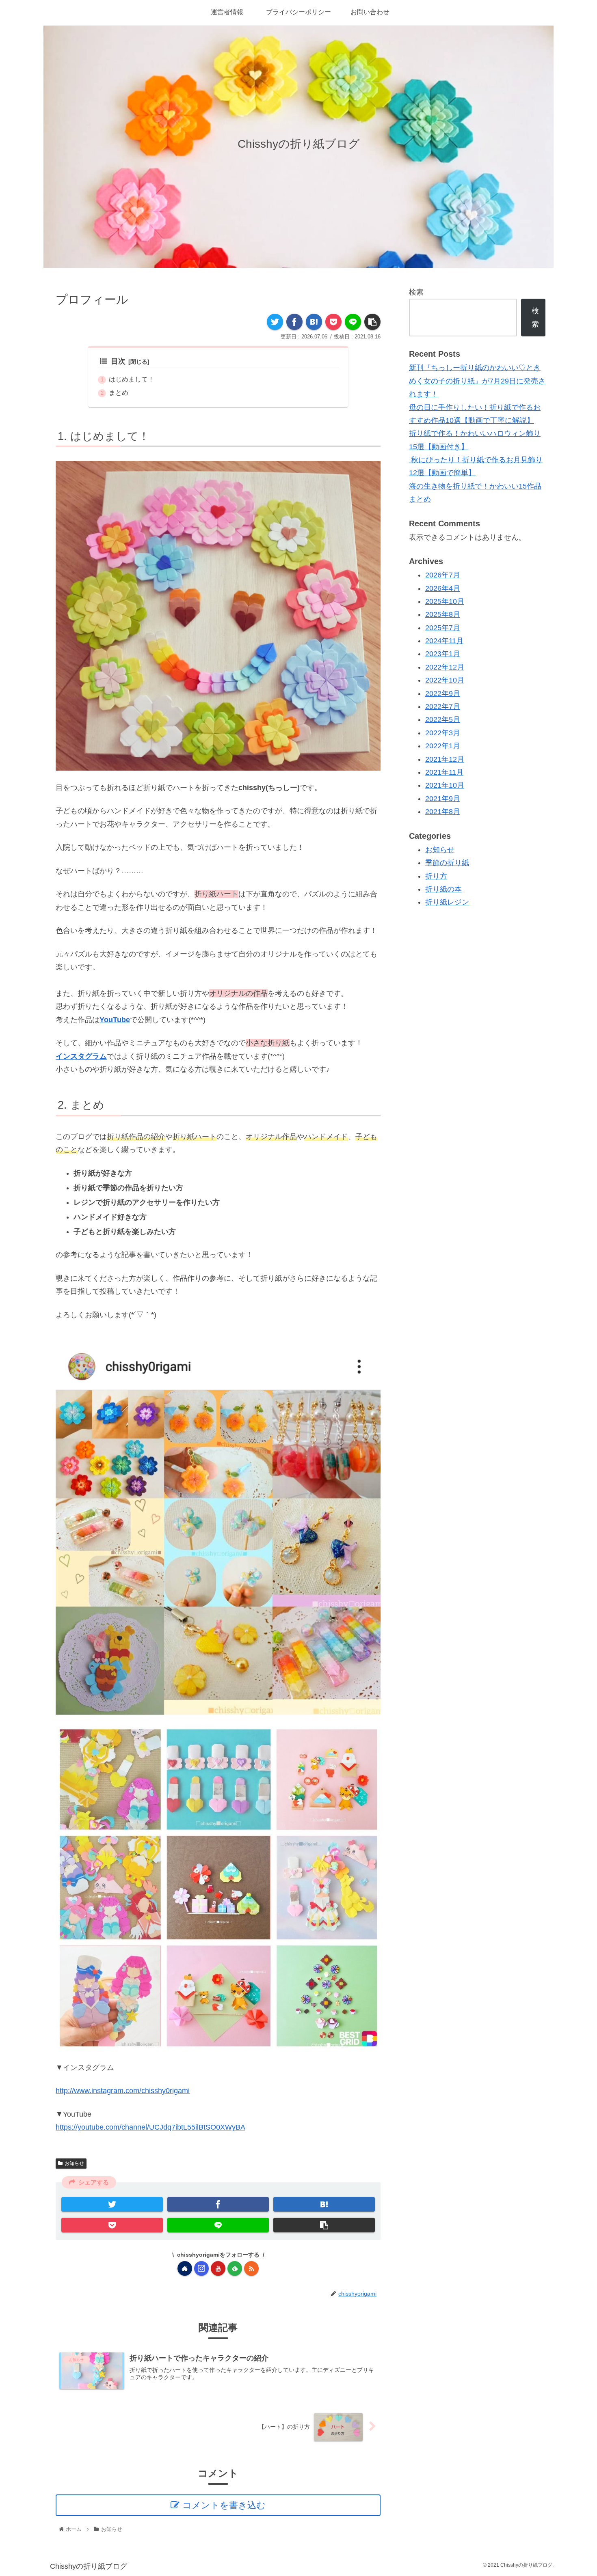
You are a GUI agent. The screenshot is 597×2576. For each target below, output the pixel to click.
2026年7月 (443, 575)
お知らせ (74, 2163)
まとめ (119, 392)
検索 (416, 292)
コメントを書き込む (224, 2505)
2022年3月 (443, 733)
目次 (118, 361)
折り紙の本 (443, 889)
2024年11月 (444, 641)
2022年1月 (443, 746)
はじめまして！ (132, 379)
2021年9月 (443, 799)
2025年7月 (443, 628)
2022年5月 (443, 720)
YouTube (115, 1020)
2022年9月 (443, 694)
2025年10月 (445, 601)
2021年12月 (445, 759)
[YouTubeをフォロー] (218, 2268)
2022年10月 (445, 681)
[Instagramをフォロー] (201, 2268)
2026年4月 (443, 588)
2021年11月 (444, 772)
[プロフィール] (314, 322)
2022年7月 (443, 706)
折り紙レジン (447, 902)
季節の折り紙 (447, 863)
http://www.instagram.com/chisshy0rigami (123, 2091)
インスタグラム (81, 1056)
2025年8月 (443, 615)
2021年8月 (443, 812)
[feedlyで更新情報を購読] (235, 2268)
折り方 (436, 876)
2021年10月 (445, 786)
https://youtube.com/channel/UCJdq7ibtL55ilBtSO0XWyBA (150, 2127)
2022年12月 (445, 667)
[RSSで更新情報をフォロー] (251, 2268)
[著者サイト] (185, 2268)
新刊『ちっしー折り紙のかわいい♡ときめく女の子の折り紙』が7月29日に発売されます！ (477, 381)
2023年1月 (443, 654)
